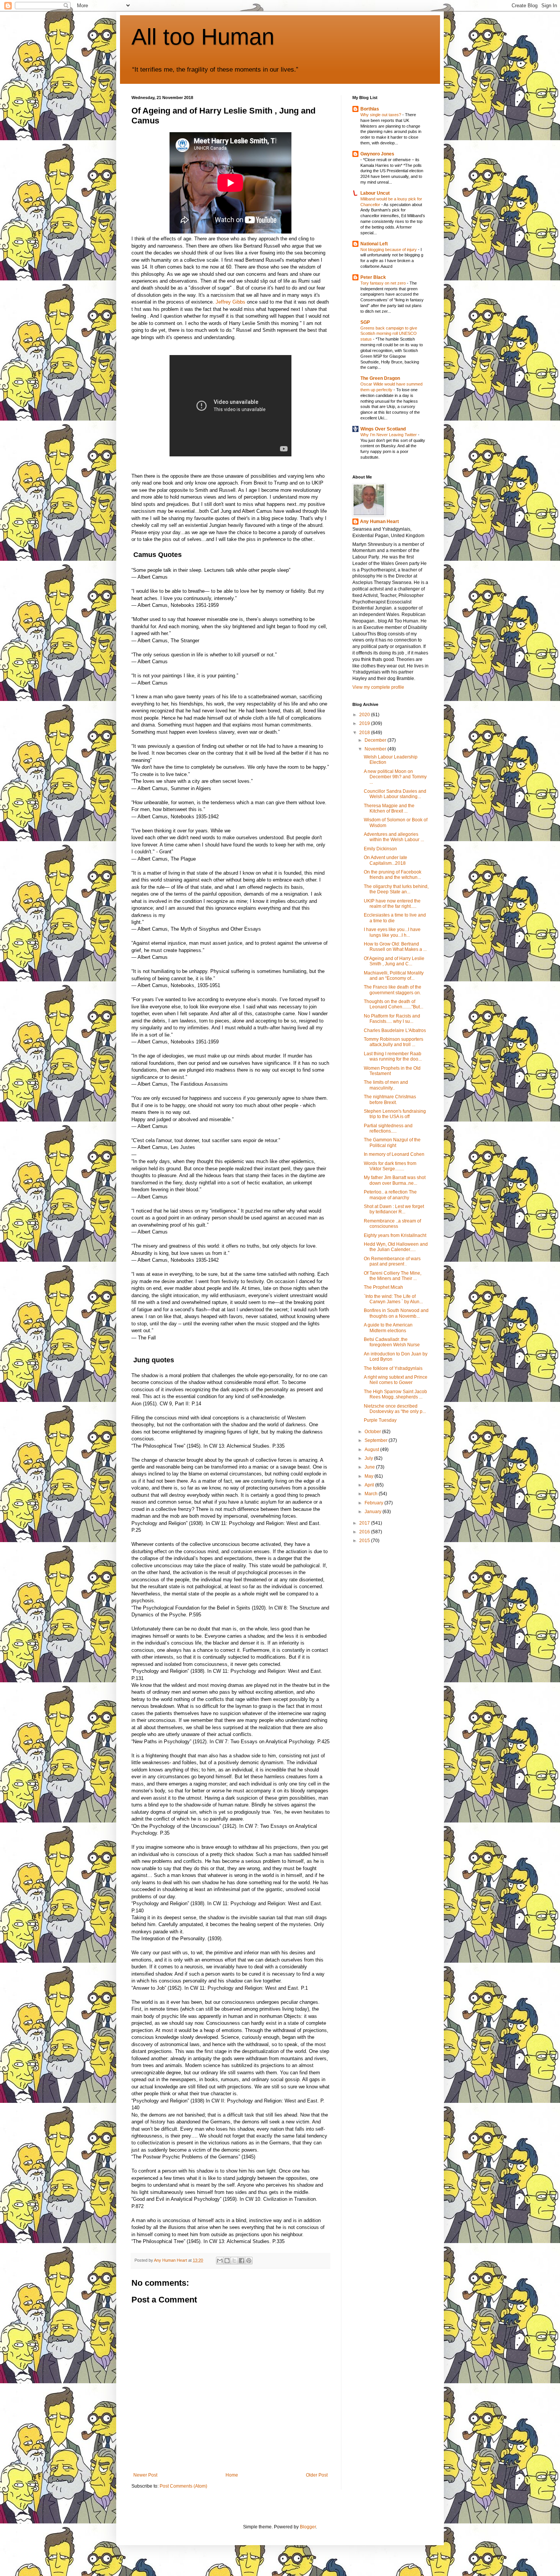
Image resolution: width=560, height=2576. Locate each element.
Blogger (308, 2527)
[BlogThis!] (227, 2261)
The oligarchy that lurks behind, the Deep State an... (396, 889)
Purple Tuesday (380, 1420)
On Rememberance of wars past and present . (392, 1261)
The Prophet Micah (383, 1287)
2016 (365, 1532)
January (374, 1512)
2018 (365, 733)
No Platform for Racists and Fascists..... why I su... (392, 1019)
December (376, 740)
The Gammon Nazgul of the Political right (392, 1142)
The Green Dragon (380, 378)
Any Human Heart (379, 522)
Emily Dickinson (380, 849)
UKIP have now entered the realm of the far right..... (392, 904)
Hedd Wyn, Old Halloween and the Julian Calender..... (396, 1247)
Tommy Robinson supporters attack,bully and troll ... (394, 1042)
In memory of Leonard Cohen (394, 1154)
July (369, 1458)
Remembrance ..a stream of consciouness (392, 1224)
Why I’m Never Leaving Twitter (389, 435)
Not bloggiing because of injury (389, 250)
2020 (365, 715)
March (372, 1494)
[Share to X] (234, 2261)
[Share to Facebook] (242, 2261)
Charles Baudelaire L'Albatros (395, 1030)
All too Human (203, 37)
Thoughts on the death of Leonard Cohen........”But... (394, 1004)
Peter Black (373, 277)
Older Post (317, 2475)
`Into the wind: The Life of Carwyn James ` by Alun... (393, 1299)
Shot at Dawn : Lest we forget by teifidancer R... (394, 1209)
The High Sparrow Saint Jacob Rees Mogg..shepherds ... (395, 1394)
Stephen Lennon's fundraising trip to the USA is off (395, 1114)
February (374, 1503)
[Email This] (220, 2261)
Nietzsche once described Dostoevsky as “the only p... (395, 1409)
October (373, 1432)
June (370, 1467)
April (370, 1485)
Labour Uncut (375, 193)
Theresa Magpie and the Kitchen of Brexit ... (389, 808)
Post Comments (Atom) (183, 2486)
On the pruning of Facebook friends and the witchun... (393, 875)
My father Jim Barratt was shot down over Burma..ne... (395, 1180)
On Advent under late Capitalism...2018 (386, 860)
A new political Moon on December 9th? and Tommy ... (395, 777)
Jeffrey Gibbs (230, 302)
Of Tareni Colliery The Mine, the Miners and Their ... (393, 1276)
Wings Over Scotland (383, 429)
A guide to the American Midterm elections (388, 1328)
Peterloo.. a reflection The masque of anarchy (390, 1195)
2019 (365, 723)
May (370, 1476)
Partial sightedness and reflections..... (388, 1128)
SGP (365, 322)
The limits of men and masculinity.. (386, 1085)
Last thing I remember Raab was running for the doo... (393, 1056)
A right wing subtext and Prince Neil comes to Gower (396, 1380)
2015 (365, 1541)
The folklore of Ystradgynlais (393, 1368)
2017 (365, 1523)
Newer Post (145, 2475)
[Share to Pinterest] (249, 2261)
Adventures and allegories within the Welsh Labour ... (394, 837)
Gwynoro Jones (377, 154)
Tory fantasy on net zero (384, 283)
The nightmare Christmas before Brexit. (390, 1099)
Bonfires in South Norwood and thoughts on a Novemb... (396, 1313)
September (377, 1440)
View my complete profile (378, 687)
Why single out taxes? (381, 115)
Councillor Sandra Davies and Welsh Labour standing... (395, 794)
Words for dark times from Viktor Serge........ (390, 1166)
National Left (374, 244)
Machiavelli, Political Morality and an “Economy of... (394, 976)
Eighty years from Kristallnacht (395, 1235)
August (372, 1450)
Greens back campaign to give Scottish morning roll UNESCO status (389, 334)
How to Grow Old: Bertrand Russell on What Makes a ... (395, 947)
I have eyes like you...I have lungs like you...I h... (392, 932)
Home (232, 2475)
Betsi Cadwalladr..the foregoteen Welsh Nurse (392, 1342)
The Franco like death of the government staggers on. (393, 990)
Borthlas (370, 109)
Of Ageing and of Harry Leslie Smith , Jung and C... (394, 961)
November (376, 749)
